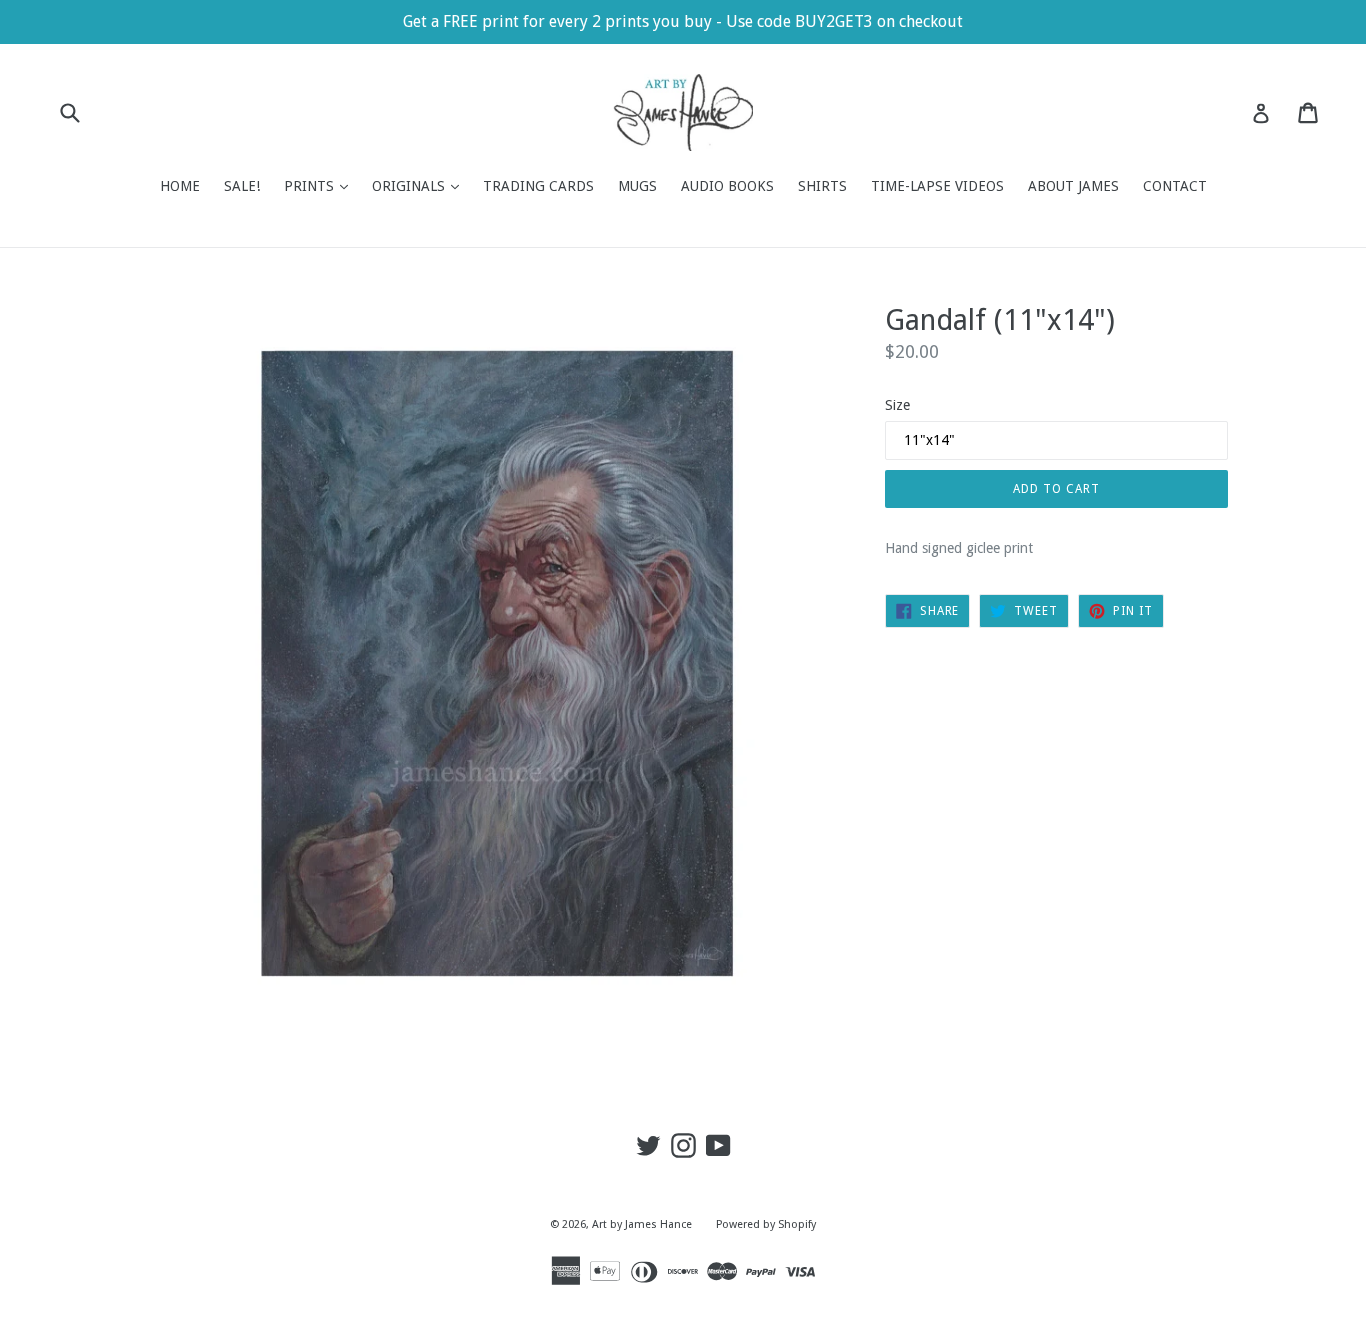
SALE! (242, 186)
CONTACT (1175, 186)
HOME (180, 186)
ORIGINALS (420, 185)
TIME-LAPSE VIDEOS (937, 186)
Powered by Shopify (766, 1224)
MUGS (637, 186)
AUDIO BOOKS (727, 186)
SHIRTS (822, 186)
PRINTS (321, 185)
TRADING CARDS (538, 186)
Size (897, 405)
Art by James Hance (642, 1224)
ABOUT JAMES (1073, 186)
